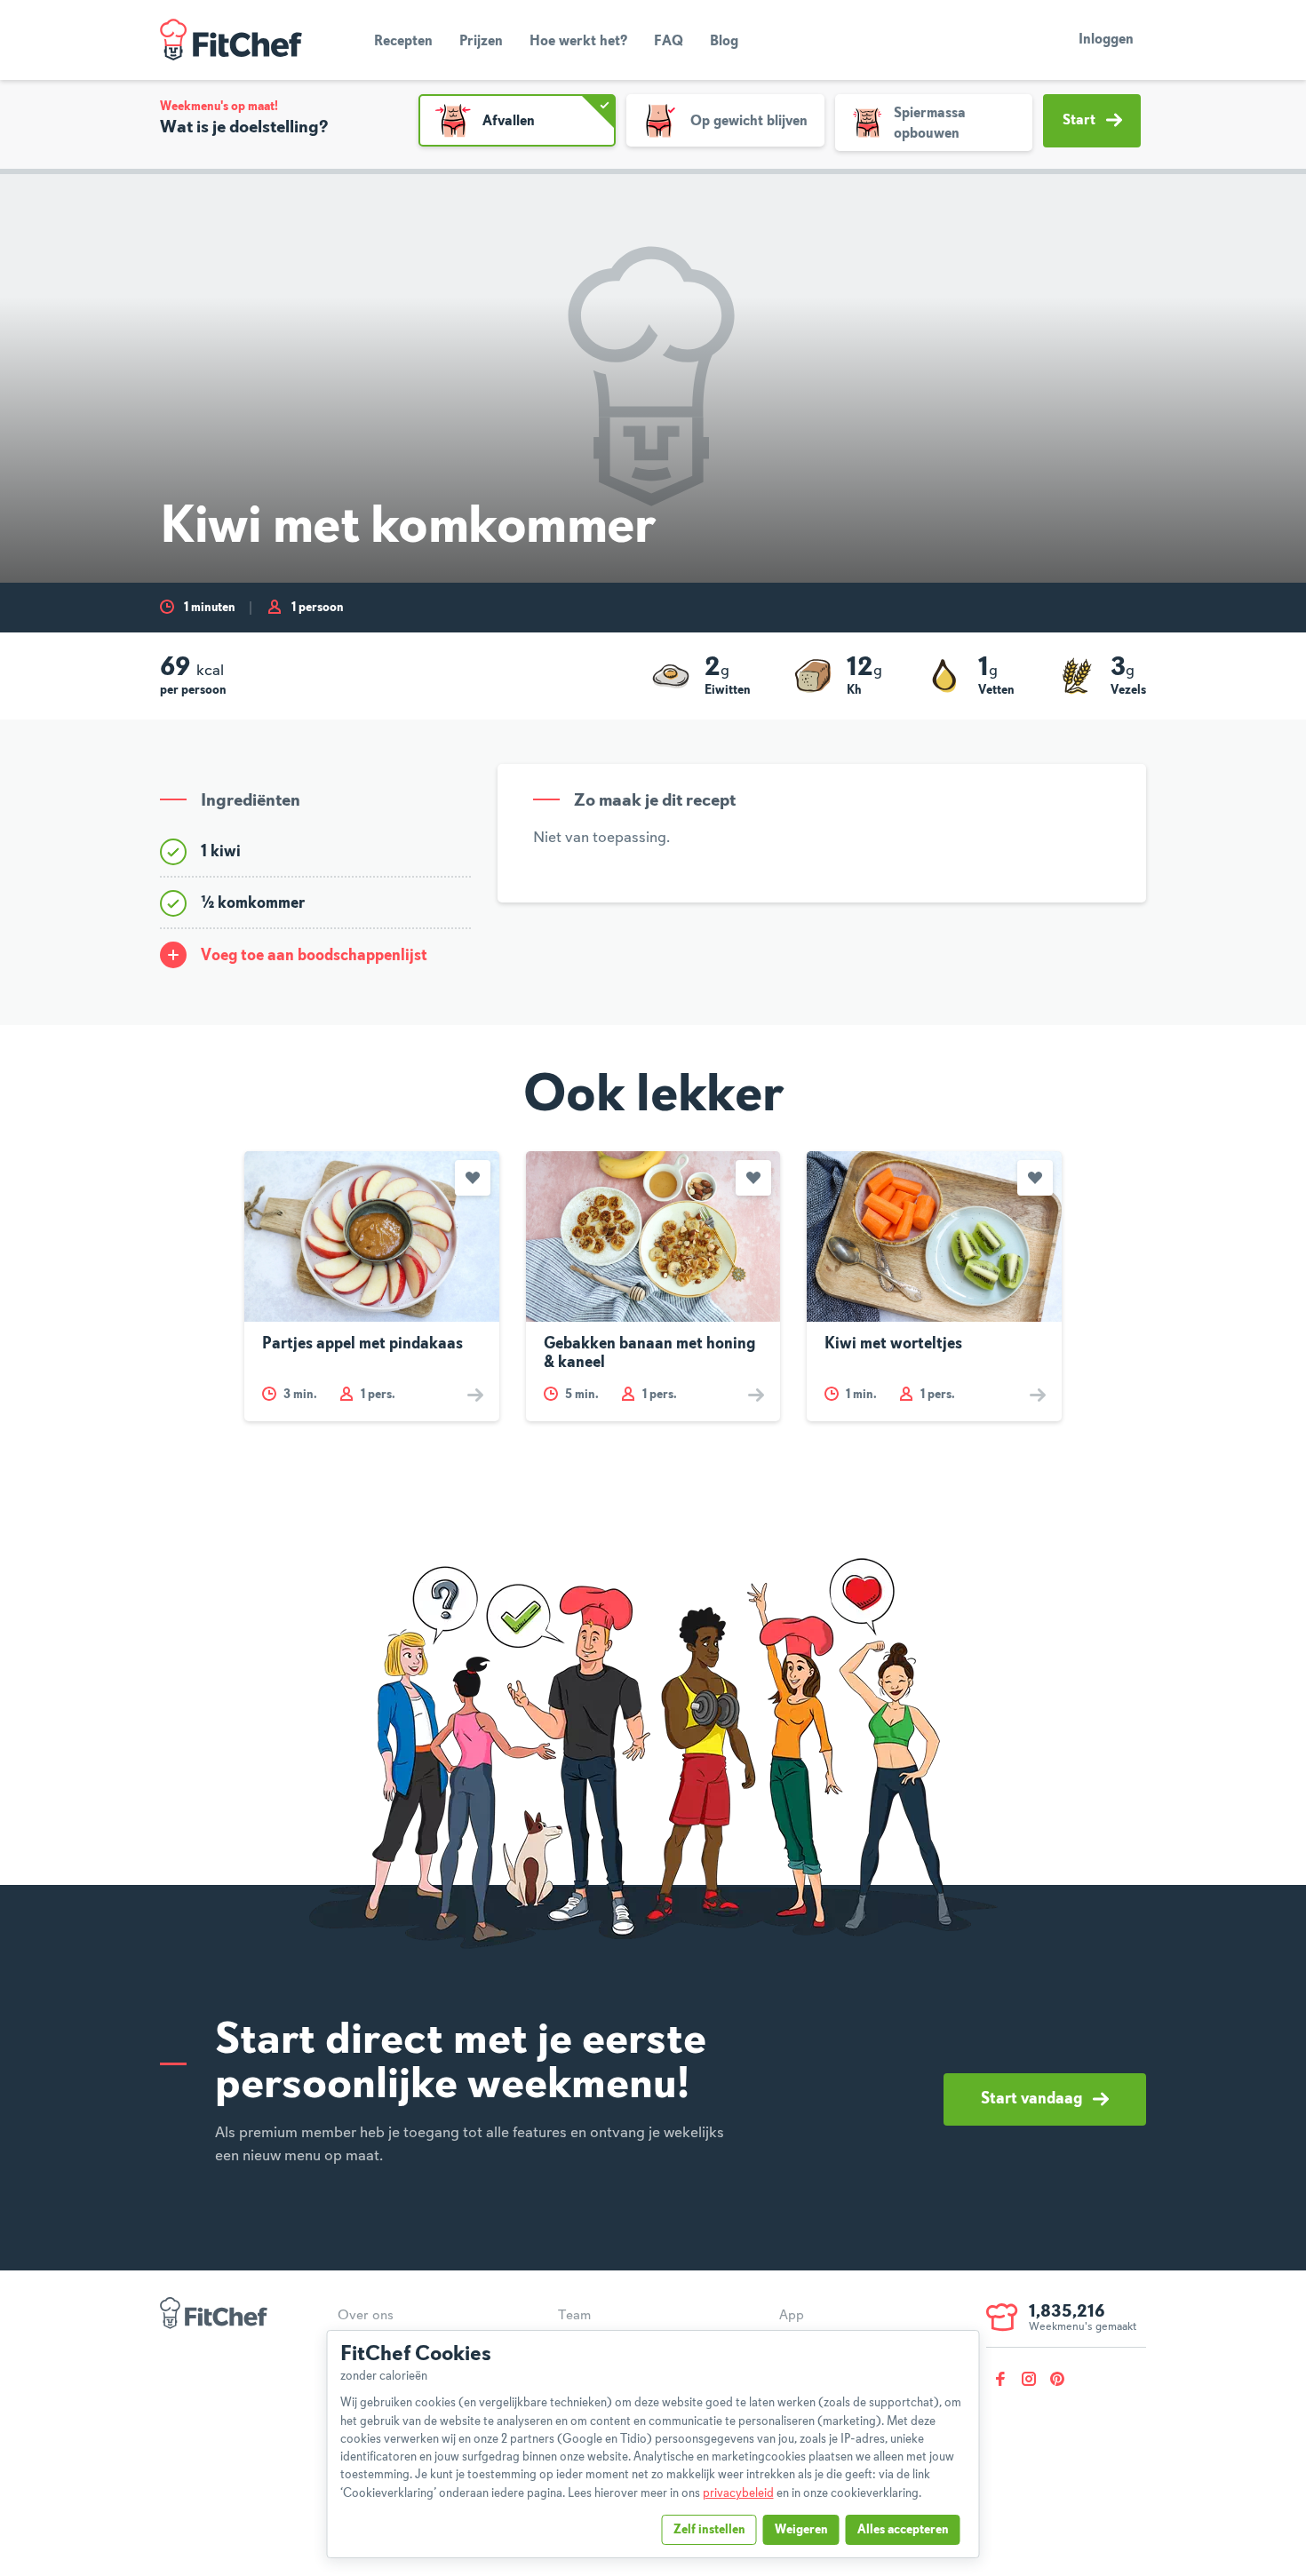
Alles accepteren (903, 2530)
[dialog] (653, 2444)
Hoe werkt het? (578, 42)
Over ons (366, 2316)
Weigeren (801, 2530)
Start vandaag (1031, 2099)
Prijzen (481, 42)
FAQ (669, 42)
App (792, 2316)
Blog (724, 42)
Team (574, 2316)
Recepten (403, 42)
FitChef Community (231, 40)
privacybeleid (738, 2493)
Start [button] (1079, 121)
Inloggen (1106, 40)
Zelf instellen (709, 2530)
